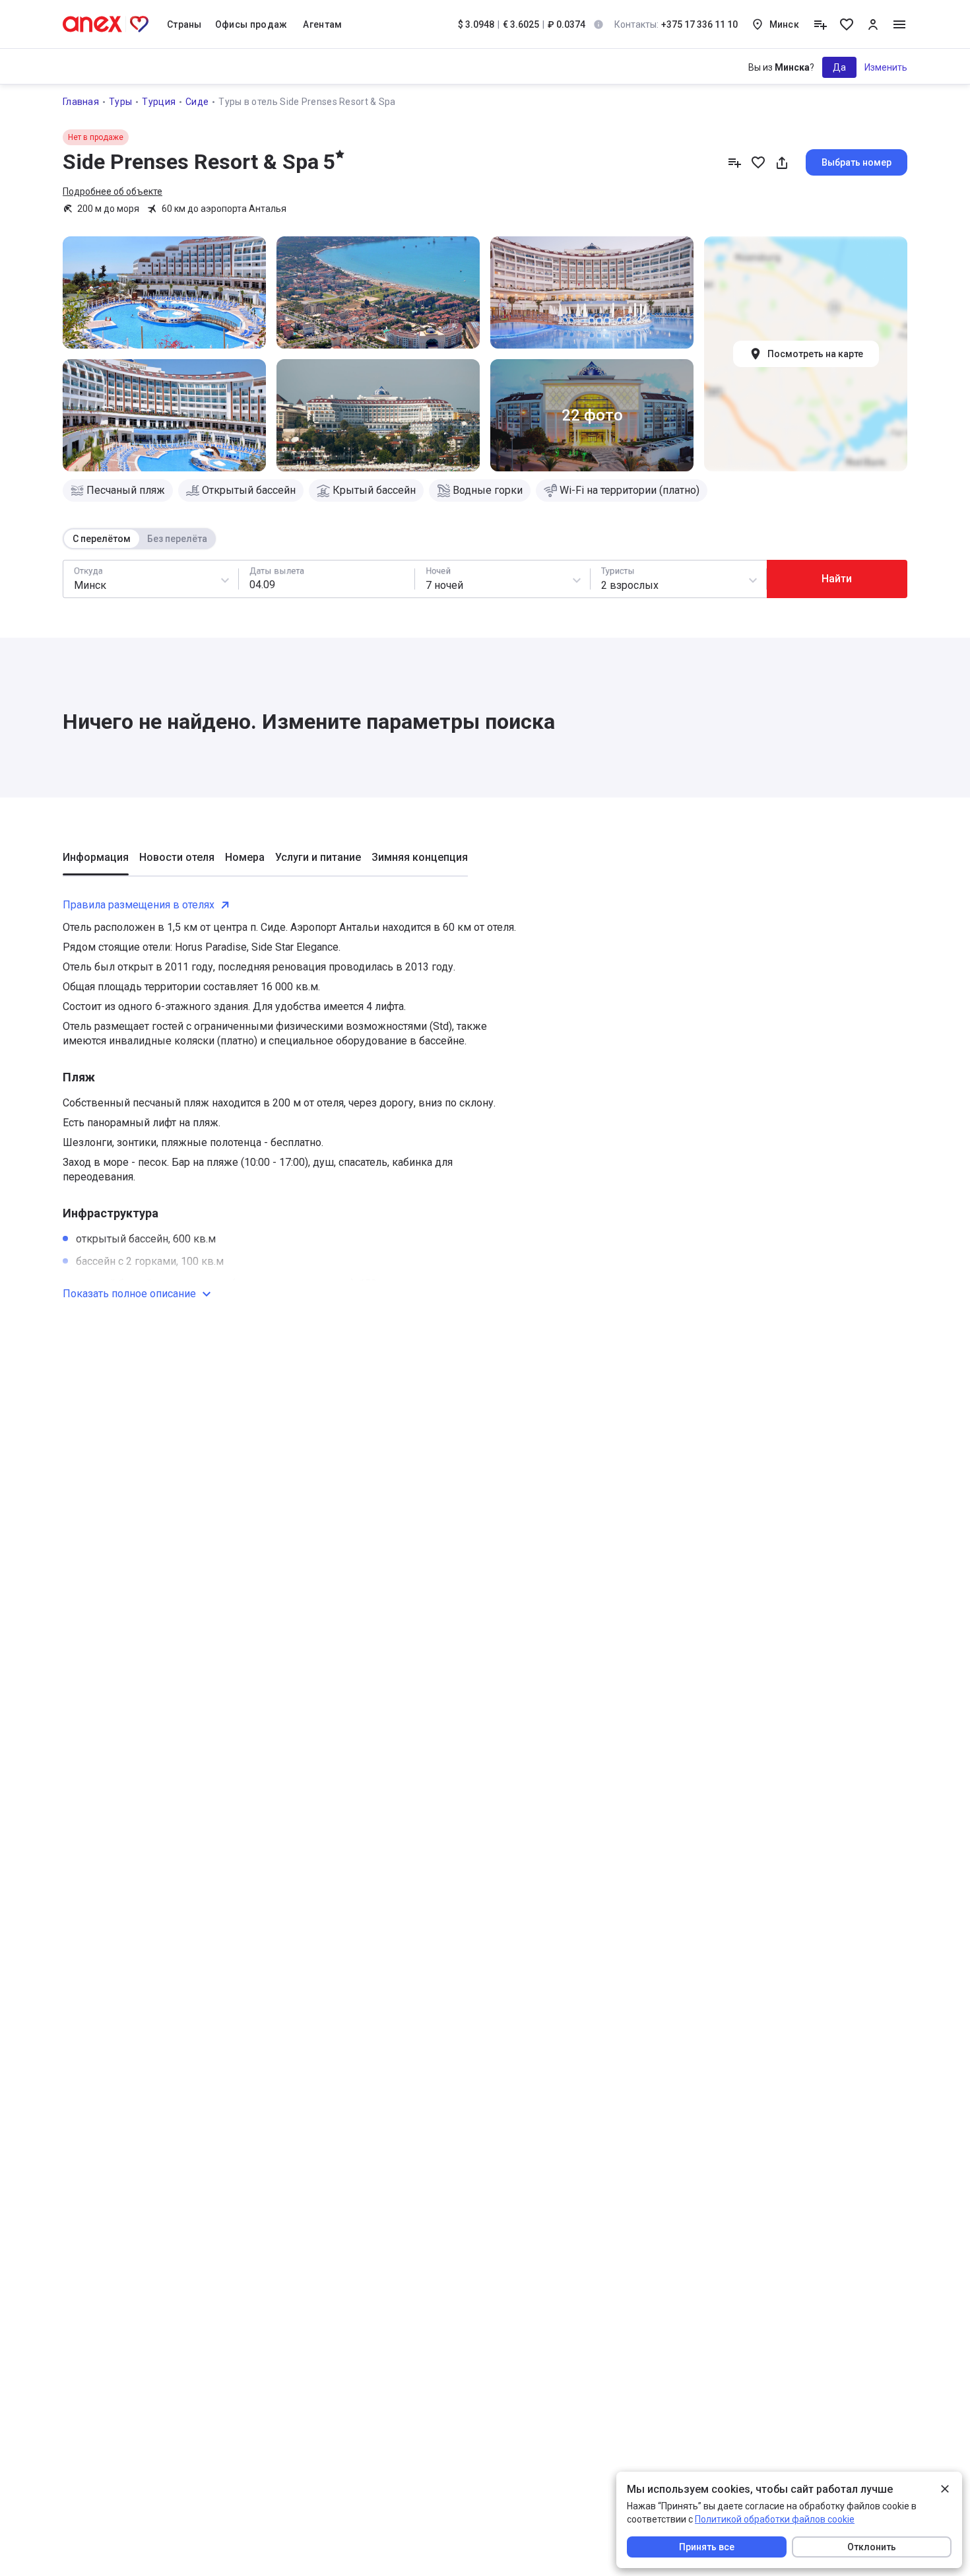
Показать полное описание (129, 1294)
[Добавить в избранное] (758, 162)
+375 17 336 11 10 (676, 24)
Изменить (886, 67)
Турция (159, 102)
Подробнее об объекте (113, 191)
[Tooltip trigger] (598, 24)
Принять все (707, 2547)
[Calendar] (326, 579)
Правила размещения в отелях (139, 905)
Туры (120, 102)
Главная (81, 102)
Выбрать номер (857, 162)
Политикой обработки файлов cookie (775, 2519)
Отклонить (872, 2547)
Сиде (197, 102)
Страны (184, 24)
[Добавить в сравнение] (734, 162)
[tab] (96, 863)
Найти (837, 579)
